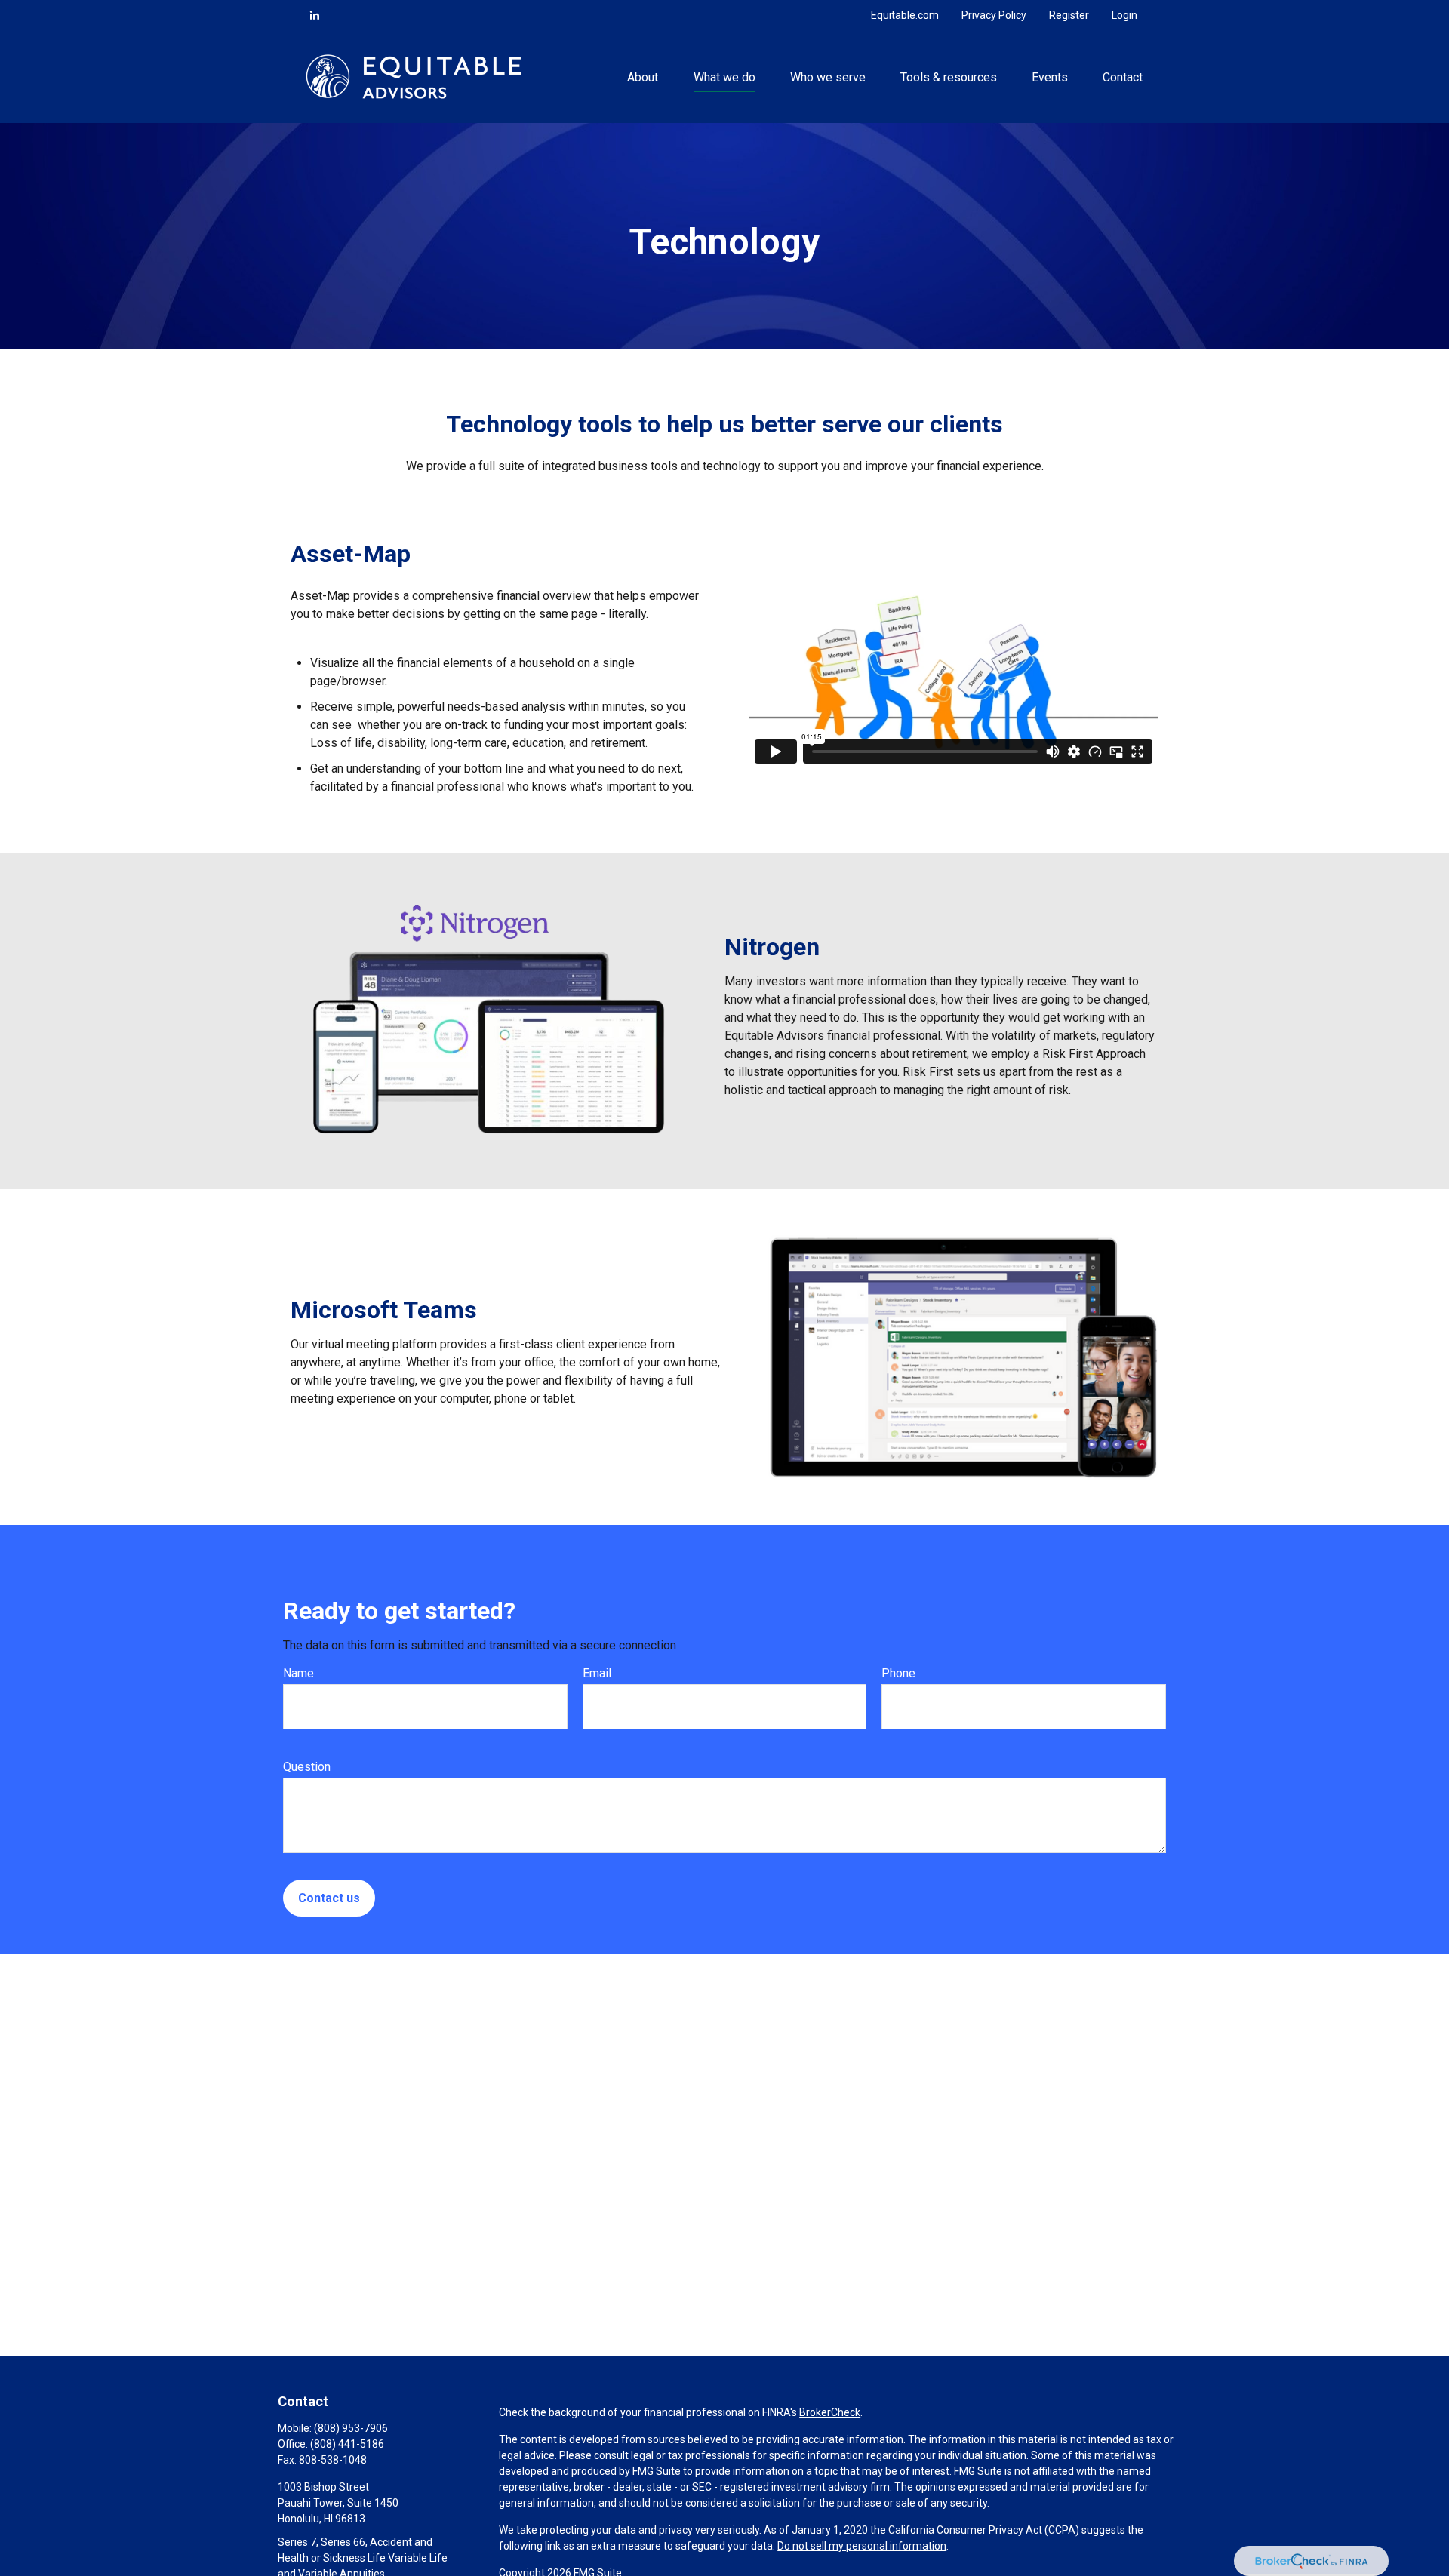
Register (1069, 15)
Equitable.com (905, 15)
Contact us (329, 1898)
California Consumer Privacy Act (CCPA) (984, 2530)
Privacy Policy (994, 15)
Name (298, 1673)
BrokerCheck (830, 2412)
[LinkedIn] (315, 15)
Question (307, 1767)
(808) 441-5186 (347, 2444)
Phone (898, 1673)
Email (597, 1673)
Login (1124, 15)
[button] (643, 76)
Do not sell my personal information (862, 2546)
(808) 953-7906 (351, 2428)
